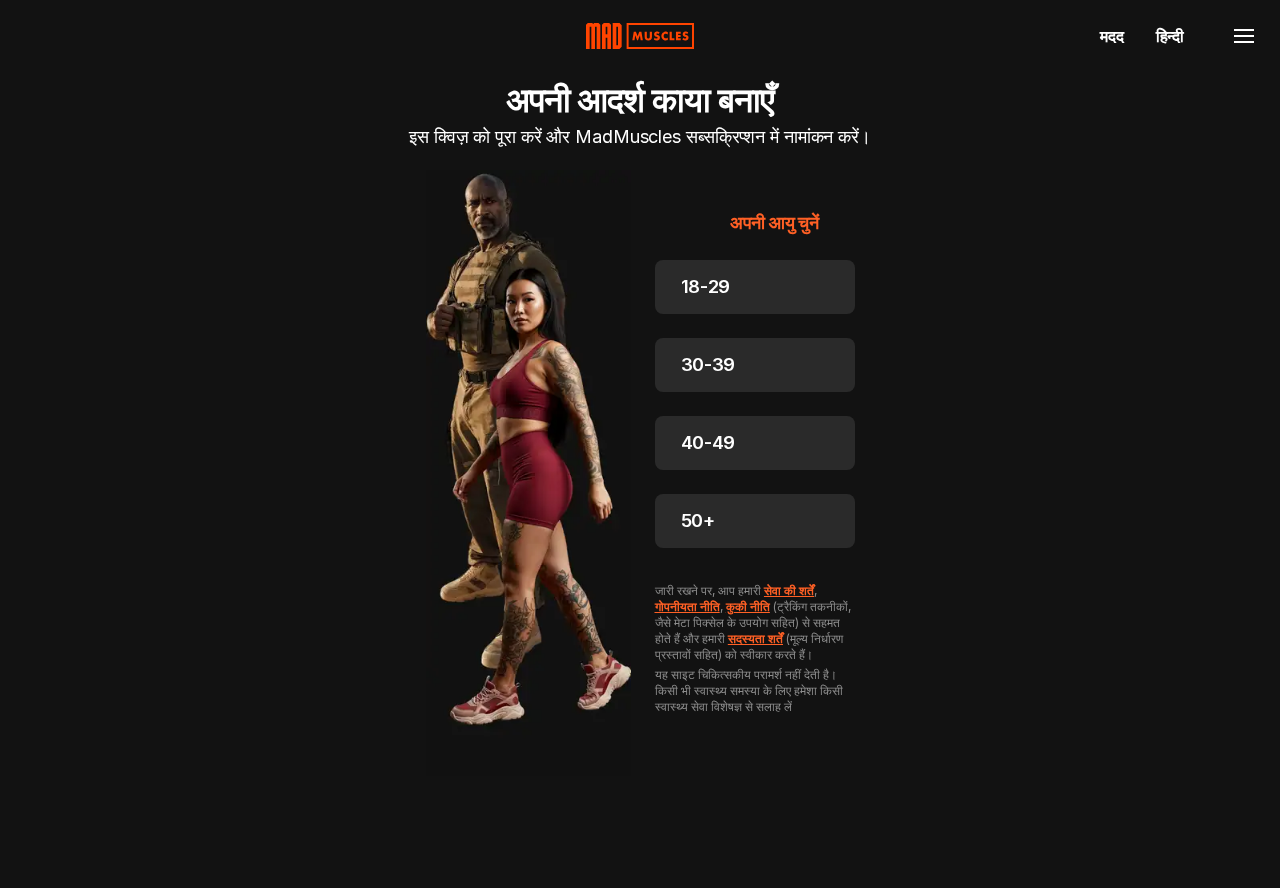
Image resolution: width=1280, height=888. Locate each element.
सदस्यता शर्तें (755, 638)
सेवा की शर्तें (789, 590)
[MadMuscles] (640, 36)
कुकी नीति (748, 606)
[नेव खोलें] (1244, 36)
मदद (1111, 36)
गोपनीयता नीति (687, 606)
